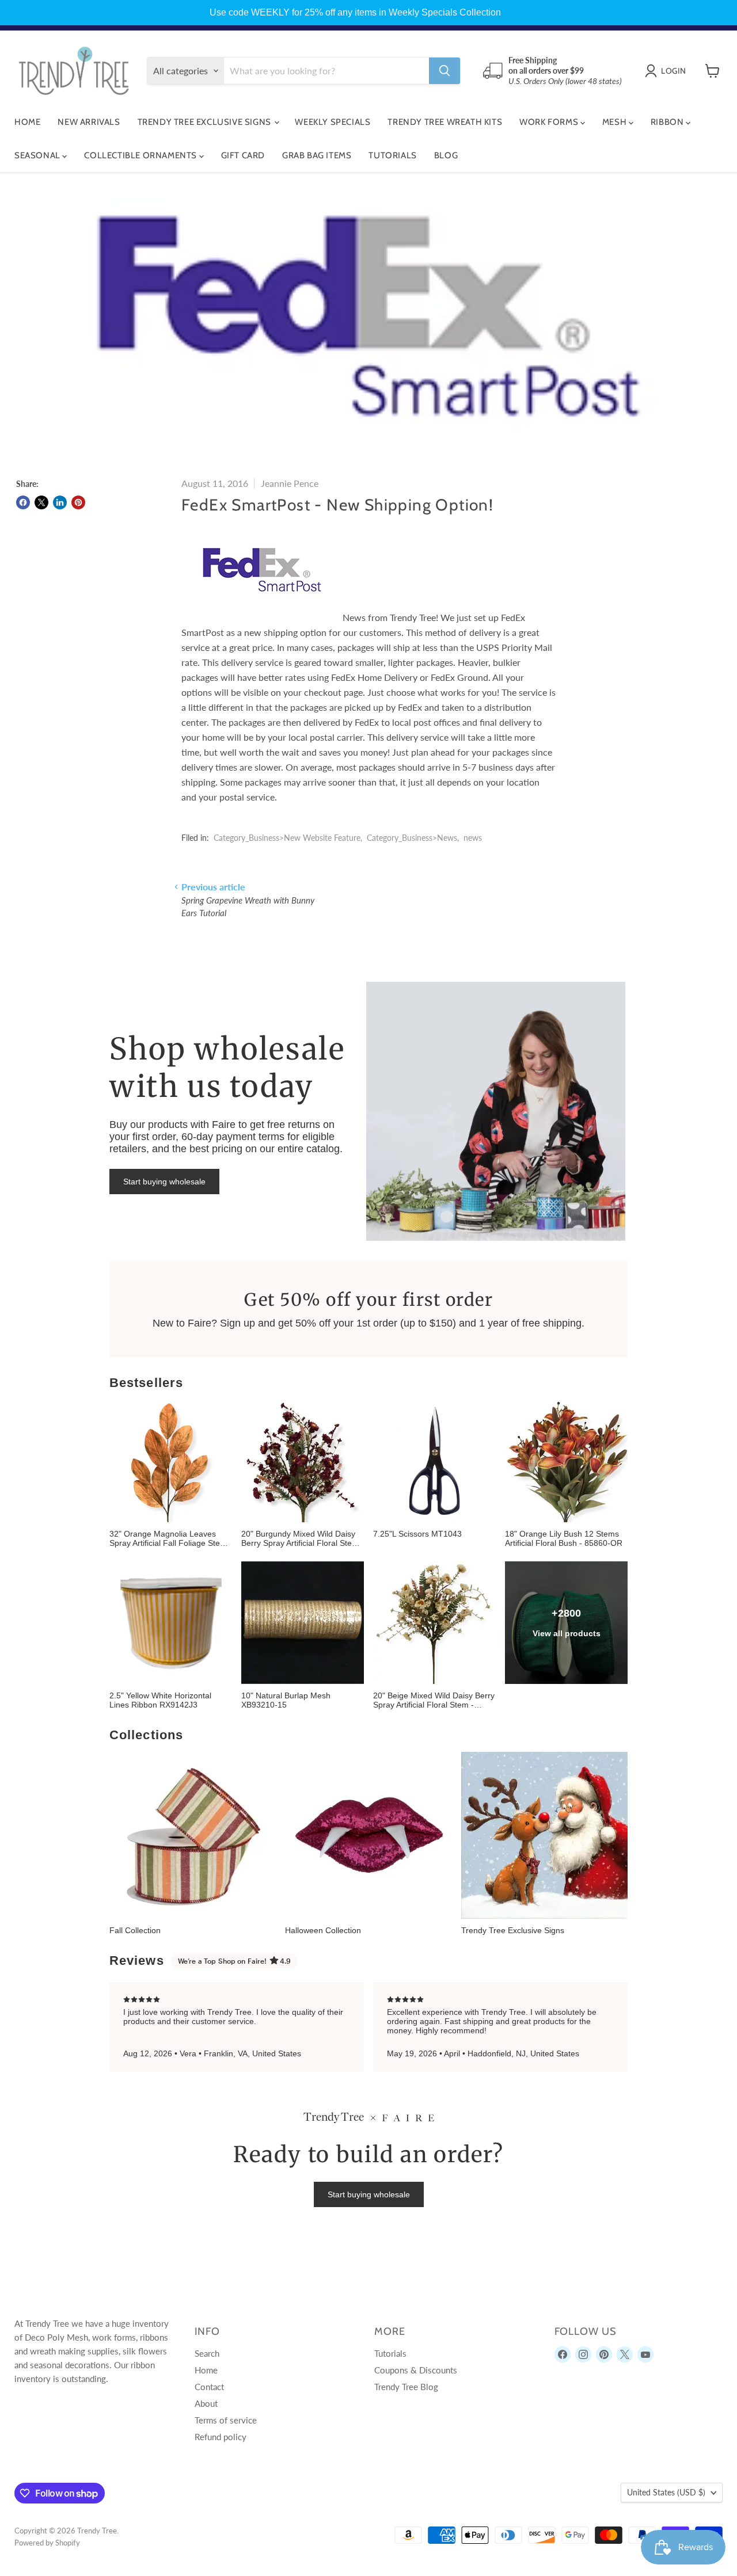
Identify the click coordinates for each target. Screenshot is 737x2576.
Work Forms (550, 122)
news (473, 838)
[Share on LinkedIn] (60, 502)
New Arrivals (89, 122)
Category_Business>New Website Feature (287, 838)
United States (666, 2492)
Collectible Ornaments (141, 155)
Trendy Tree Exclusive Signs (206, 122)
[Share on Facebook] (23, 502)
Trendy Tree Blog (406, 2387)
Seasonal (38, 155)
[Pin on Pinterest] (78, 502)
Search (207, 2353)
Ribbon (668, 122)
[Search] (445, 71)
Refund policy (221, 2437)
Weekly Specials (333, 122)
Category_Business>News (412, 838)
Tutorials (392, 155)
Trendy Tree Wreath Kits (445, 122)
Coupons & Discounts (416, 2370)
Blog (446, 155)
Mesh (616, 122)
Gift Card (243, 155)
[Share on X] (41, 502)
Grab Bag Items (317, 155)
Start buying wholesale (164, 1182)
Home (27, 122)
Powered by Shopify (47, 2543)
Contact (209, 2387)
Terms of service (226, 2420)
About (206, 2403)
